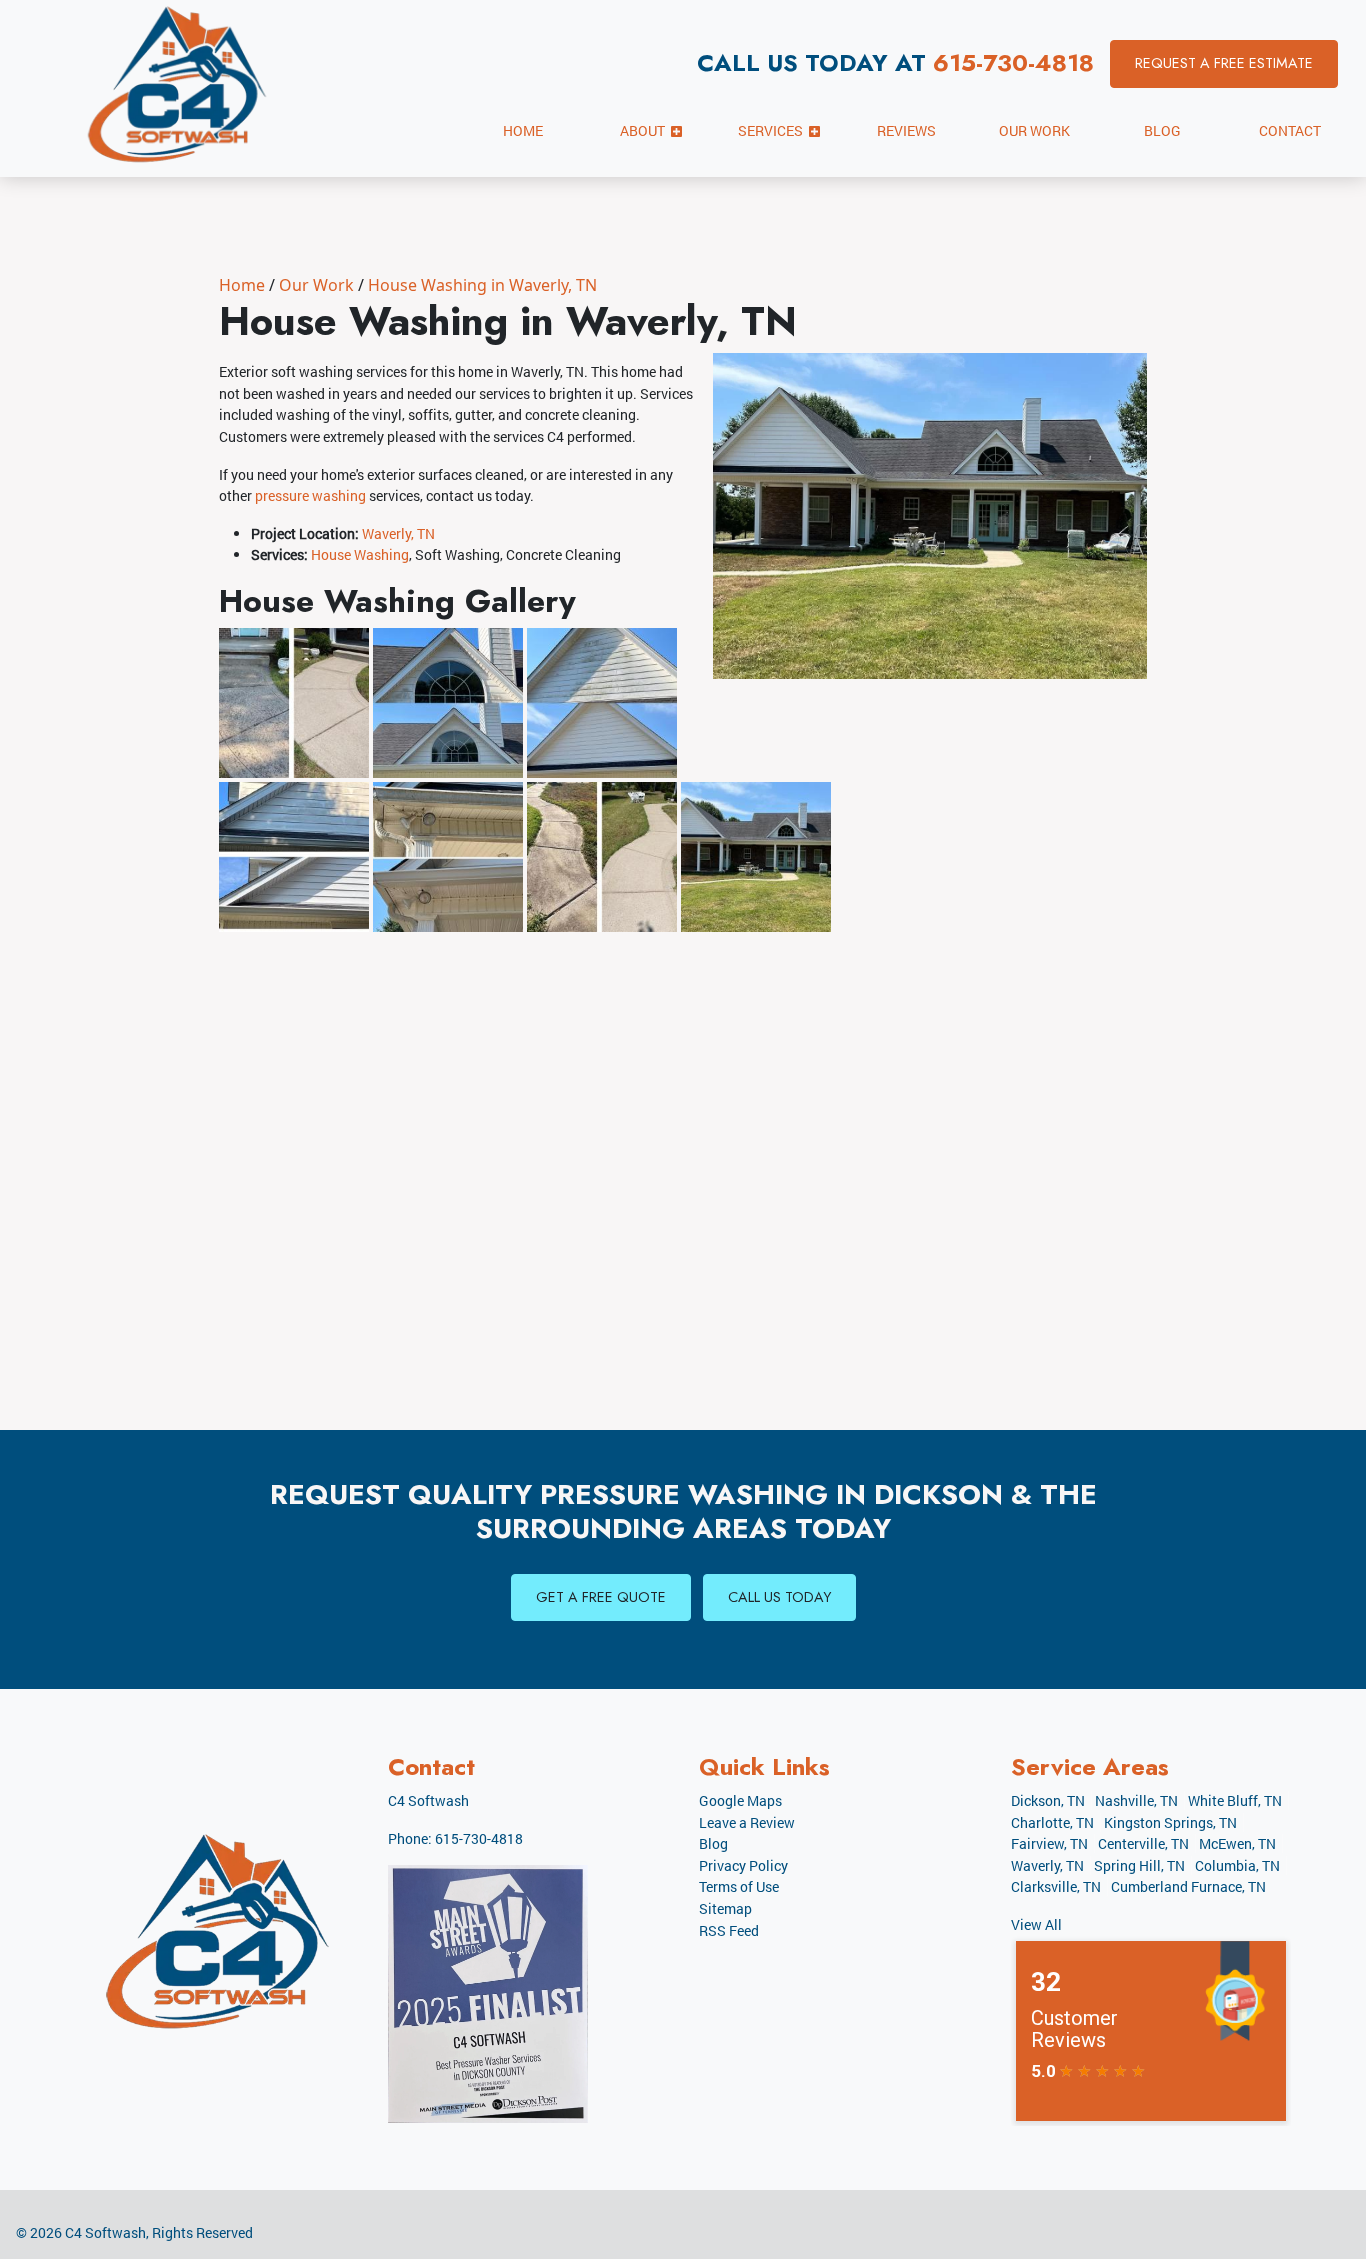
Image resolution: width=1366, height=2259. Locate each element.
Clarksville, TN (1056, 1886)
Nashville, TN (1136, 1800)
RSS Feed (729, 1930)
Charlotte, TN (1052, 1822)
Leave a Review (747, 1822)
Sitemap (725, 1908)
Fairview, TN (1049, 1843)
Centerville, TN (1143, 1843)
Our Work (316, 285)
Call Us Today (779, 1597)
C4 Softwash (105, 2232)
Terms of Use (739, 1886)
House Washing (360, 554)
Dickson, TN (1048, 1800)
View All (1036, 1924)
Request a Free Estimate (1224, 63)
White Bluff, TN (1235, 1800)
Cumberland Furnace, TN (1188, 1886)
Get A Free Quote (601, 1597)
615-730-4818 (1013, 62)
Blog (713, 1843)
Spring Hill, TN (1139, 1865)
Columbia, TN (1237, 1865)
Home (242, 285)
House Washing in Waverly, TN (482, 285)
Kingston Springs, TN (1170, 1822)
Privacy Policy (743, 1865)
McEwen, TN (1237, 1843)
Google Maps (740, 1800)
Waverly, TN (398, 533)
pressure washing (310, 495)
